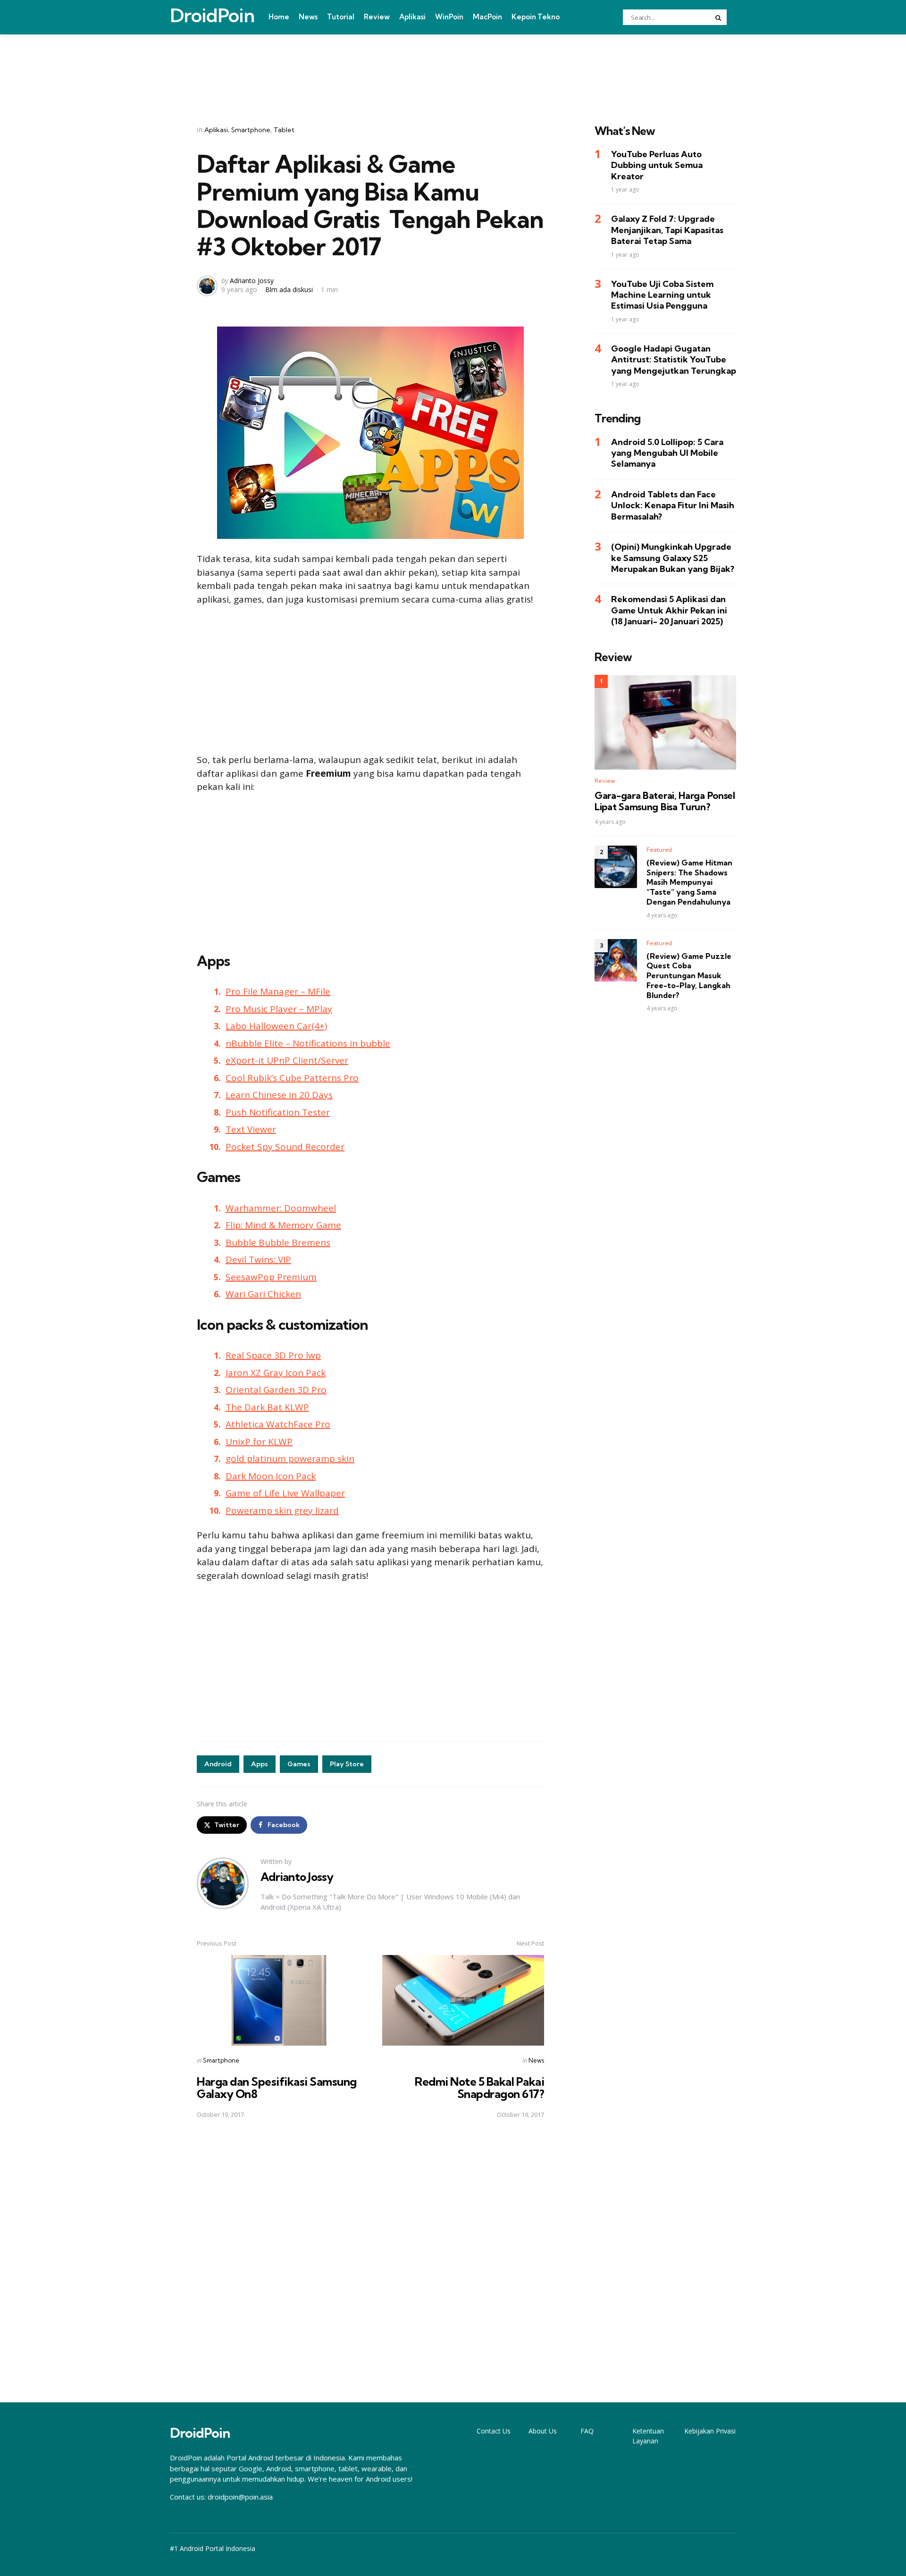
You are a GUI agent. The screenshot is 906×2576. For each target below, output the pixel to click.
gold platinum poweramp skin (290, 1459)
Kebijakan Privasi (710, 2431)
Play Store (347, 1764)
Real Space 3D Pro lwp (273, 1355)
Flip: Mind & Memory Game (283, 1225)
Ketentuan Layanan (648, 2436)
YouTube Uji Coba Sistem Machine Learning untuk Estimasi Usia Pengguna (662, 295)
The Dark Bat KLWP (267, 1407)
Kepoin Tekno (536, 17)
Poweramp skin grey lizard (282, 1510)
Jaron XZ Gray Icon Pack (276, 1373)
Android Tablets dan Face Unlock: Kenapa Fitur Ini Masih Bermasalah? (673, 505)
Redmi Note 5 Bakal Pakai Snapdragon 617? (479, 2088)
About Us (543, 2431)
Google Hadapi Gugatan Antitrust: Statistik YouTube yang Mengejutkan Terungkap (674, 360)
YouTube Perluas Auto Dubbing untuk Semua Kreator (657, 166)
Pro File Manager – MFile (278, 991)
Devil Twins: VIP (258, 1259)
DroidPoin (212, 16)
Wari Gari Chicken (263, 1294)
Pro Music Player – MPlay (279, 1009)
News (308, 17)
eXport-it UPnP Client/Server (287, 1060)
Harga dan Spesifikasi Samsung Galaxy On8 (277, 2088)
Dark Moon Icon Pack (271, 1476)
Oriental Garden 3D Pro (276, 1390)
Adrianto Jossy (252, 281)
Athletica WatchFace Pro (278, 1424)
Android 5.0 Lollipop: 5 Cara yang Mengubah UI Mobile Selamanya (667, 453)
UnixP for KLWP (259, 1442)
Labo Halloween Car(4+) (276, 1026)
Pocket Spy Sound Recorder (285, 1147)
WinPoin (449, 17)
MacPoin (487, 17)
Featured (659, 850)
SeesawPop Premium (271, 1277)
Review (377, 17)
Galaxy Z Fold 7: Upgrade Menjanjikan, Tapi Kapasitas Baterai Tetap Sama (667, 230)
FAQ (587, 2431)
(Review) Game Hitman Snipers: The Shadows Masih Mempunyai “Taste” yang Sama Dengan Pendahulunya (689, 882)
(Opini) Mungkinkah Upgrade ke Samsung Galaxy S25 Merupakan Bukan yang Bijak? (673, 558)
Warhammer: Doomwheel (281, 1208)
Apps (260, 1764)
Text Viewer (251, 1129)
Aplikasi (412, 17)
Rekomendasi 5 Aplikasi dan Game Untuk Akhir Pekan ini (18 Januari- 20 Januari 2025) (669, 611)
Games (299, 1764)
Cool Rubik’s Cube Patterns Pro (292, 1078)
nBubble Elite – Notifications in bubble (308, 1043)
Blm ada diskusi (289, 289)
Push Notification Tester (278, 1112)
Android (218, 1764)
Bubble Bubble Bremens (278, 1242)
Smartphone (251, 130)
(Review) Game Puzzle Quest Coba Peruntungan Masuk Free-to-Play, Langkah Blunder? (689, 976)
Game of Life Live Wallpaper (285, 1493)
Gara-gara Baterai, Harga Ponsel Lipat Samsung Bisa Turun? (665, 802)
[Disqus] (370, 2261)
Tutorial (341, 17)
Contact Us (494, 2431)
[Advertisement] (453, 67)
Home (279, 17)
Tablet (284, 130)
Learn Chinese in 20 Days (279, 1095)
